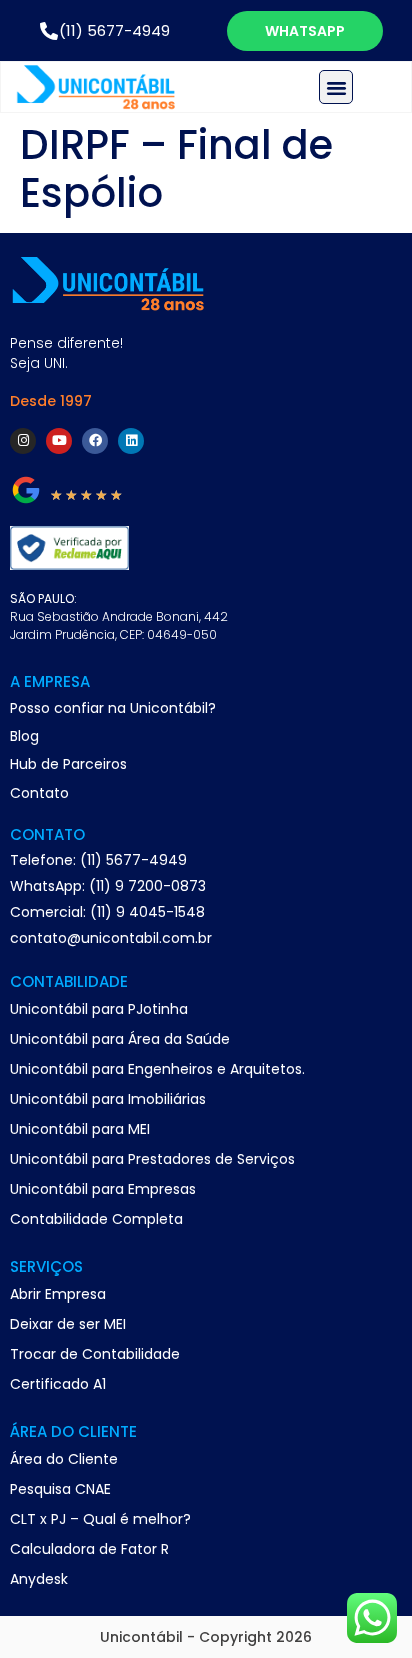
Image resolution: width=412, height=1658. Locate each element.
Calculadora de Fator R (89, 1549)
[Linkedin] (131, 441)
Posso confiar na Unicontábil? (113, 708)
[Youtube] (59, 441)
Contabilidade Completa (96, 1219)
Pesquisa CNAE (60, 1489)
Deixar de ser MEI (68, 1324)
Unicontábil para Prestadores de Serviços (152, 1159)
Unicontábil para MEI (80, 1129)
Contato (39, 793)
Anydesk (39, 1579)
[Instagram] (23, 441)
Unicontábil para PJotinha (99, 1009)
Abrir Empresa (58, 1294)
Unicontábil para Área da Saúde (120, 1039)
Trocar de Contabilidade (95, 1354)
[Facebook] (95, 441)
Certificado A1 (58, 1384)
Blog (24, 736)
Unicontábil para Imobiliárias (108, 1099)
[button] (336, 87)
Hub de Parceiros (68, 764)
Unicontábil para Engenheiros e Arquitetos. (157, 1069)
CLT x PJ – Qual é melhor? (100, 1519)
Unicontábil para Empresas (103, 1189)
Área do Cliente (64, 1459)
